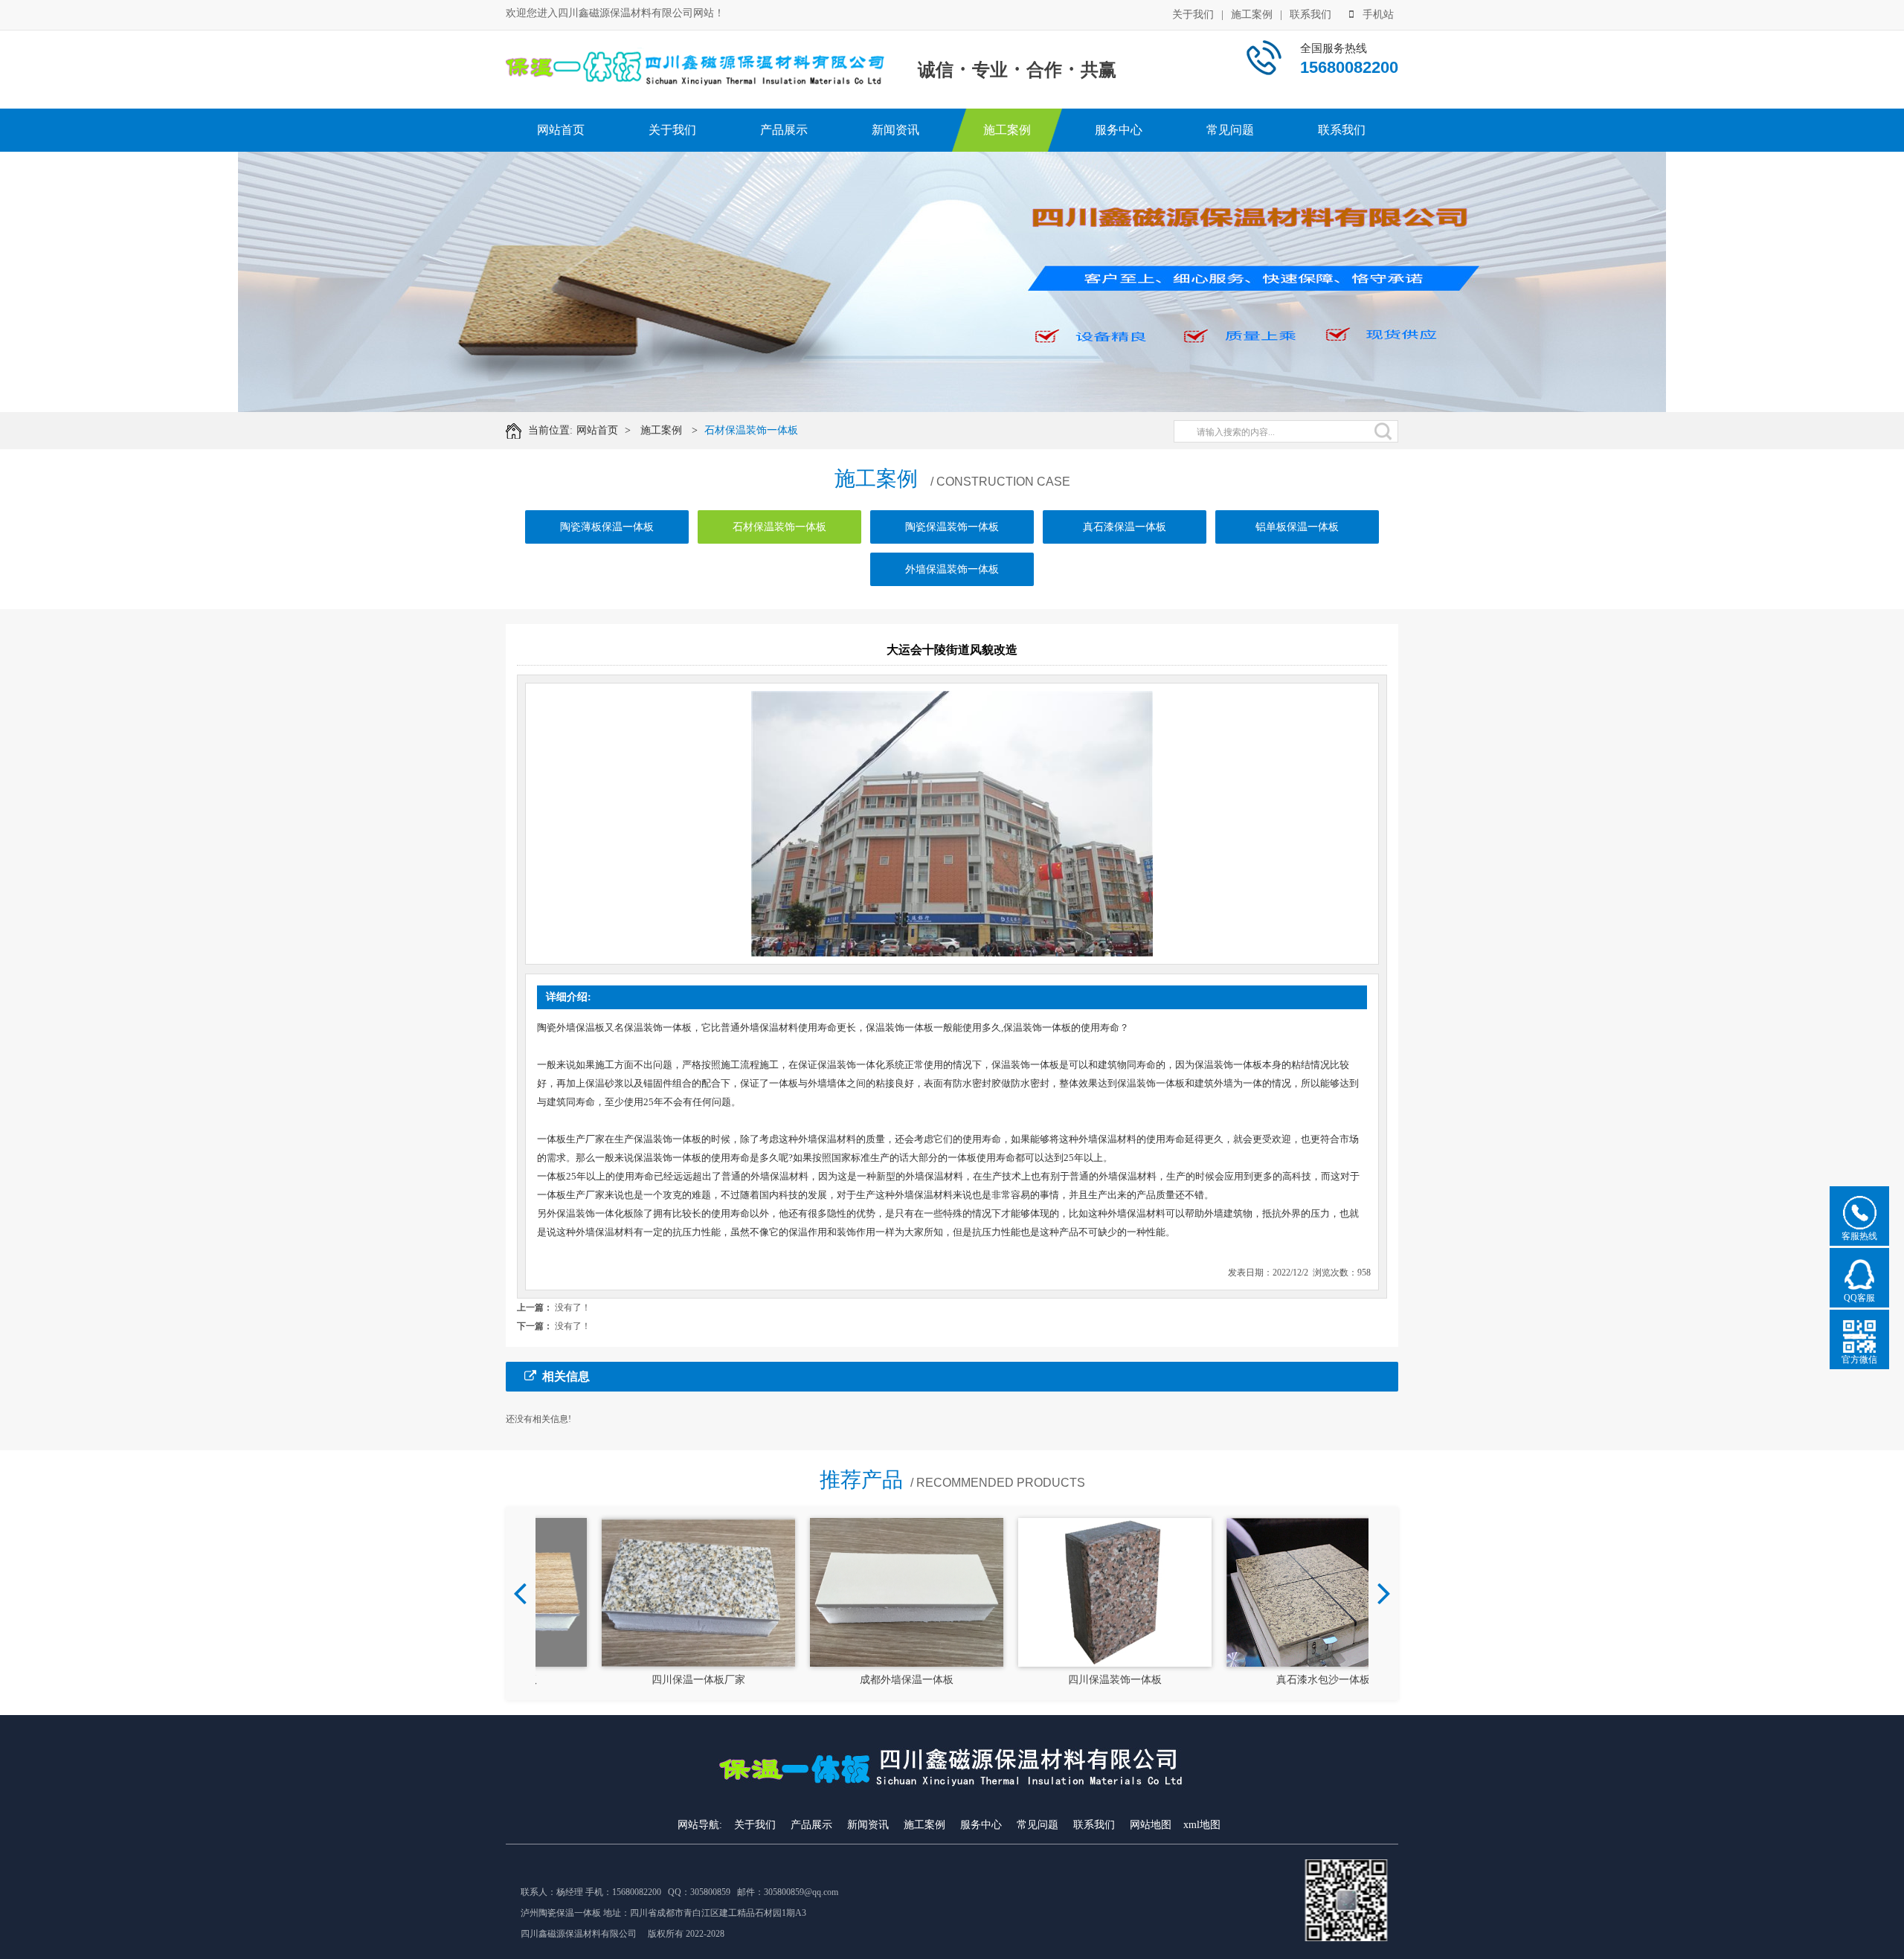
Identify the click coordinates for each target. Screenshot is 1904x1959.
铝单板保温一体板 (1297, 527)
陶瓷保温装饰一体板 (952, 527)
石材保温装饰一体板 (751, 430)
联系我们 (1310, 15)
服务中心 (1119, 130)
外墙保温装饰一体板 (952, 569)
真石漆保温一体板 (1125, 527)
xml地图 (1202, 1825)
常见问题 (1230, 130)
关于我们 (1193, 15)
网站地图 (1151, 1825)
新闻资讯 (895, 130)
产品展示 (784, 130)
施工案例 (1252, 15)
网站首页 (561, 130)
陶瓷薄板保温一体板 (607, 527)
